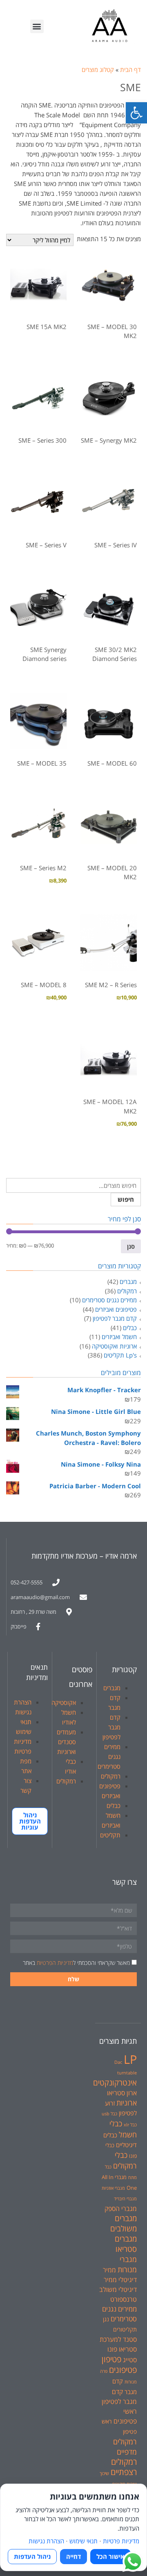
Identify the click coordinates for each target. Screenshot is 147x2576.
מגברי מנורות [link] (127, 2264)
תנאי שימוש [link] (84, 2541)
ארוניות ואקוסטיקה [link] (114, 1346)
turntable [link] (127, 2073)
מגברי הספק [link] (121, 2209)
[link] (136, 113)
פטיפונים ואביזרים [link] (116, 1309)
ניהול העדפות (32, 2556)
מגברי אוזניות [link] (113, 2188)
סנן (131, 1246)
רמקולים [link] (127, 1291)
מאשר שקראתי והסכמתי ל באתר (76, 1963)
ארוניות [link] (127, 2103)
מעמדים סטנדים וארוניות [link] (66, 1742)
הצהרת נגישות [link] (46, 2541)
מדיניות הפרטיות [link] (55, 1963)
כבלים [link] (130, 1328)
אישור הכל (110, 2556)
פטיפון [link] (111, 2359)
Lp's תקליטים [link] (120, 1355)
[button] (37, 26)
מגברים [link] (128, 1281)
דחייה (73, 2556)
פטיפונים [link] (123, 2370)
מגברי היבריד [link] (125, 2199)
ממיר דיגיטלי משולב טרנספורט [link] (118, 2289)
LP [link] (130, 2059)
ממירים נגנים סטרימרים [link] (109, 1300)
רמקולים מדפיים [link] (125, 2446)
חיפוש (126, 1199)
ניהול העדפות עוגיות (30, 1821)
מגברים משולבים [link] (124, 2223)
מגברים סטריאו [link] (126, 2244)
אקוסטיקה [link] (64, 1702)
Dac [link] (118, 2062)
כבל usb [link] (109, 2114)
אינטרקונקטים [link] (115, 2082)
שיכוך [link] (104, 2473)
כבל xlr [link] (130, 2125)
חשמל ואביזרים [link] (119, 1337)
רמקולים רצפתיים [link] (124, 2467)
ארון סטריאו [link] (122, 2093)
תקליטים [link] (110, 1835)
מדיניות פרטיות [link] (121, 2541)
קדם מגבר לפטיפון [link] (115, 1318)
